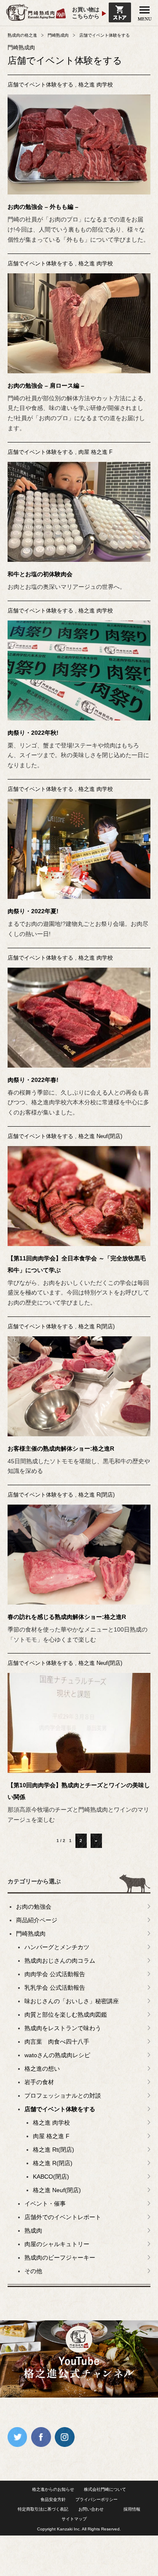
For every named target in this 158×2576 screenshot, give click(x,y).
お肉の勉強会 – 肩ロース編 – (46, 386)
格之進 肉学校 (96, 85)
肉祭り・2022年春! (33, 1080)
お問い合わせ (91, 2509)
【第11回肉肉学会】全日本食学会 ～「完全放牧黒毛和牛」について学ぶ (77, 1264)
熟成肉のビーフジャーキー (60, 2258)
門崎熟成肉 (31, 1934)
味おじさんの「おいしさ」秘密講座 (72, 2001)
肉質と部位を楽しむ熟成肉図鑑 (66, 2015)
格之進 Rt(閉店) (54, 2150)
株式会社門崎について (105, 2489)
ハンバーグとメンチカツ (57, 1947)
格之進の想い (42, 2069)
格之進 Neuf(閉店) (100, 1136)
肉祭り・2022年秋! (33, 733)
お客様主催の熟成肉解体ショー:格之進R (61, 1448)
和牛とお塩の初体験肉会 (40, 574)
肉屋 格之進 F (95, 452)
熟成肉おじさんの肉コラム (60, 1961)
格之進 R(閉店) (96, 1326)
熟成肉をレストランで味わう (63, 2028)
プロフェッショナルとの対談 (63, 2096)
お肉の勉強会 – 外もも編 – (43, 207)
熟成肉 (33, 2231)
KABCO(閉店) (51, 2177)
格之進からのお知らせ (53, 2489)
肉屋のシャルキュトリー (57, 2244)
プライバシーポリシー (96, 2499)
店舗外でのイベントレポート (63, 2217)
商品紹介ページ (37, 1920)
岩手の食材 (39, 2082)
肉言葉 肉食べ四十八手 (57, 2042)
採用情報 (132, 2509)
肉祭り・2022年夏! (33, 911)
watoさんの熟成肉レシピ (57, 2055)
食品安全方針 (53, 2499)
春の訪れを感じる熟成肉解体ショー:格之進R (67, 1617)
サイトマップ (74, 2519)
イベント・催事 (45, 2204)
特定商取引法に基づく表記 (43, 2509)
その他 (33, 2271)
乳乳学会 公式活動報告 (55, 1988)
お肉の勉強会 (34, 1907)
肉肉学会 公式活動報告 (55, 1974)
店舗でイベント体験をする (40, 85)
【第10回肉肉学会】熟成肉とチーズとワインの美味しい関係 (79, 1791)
